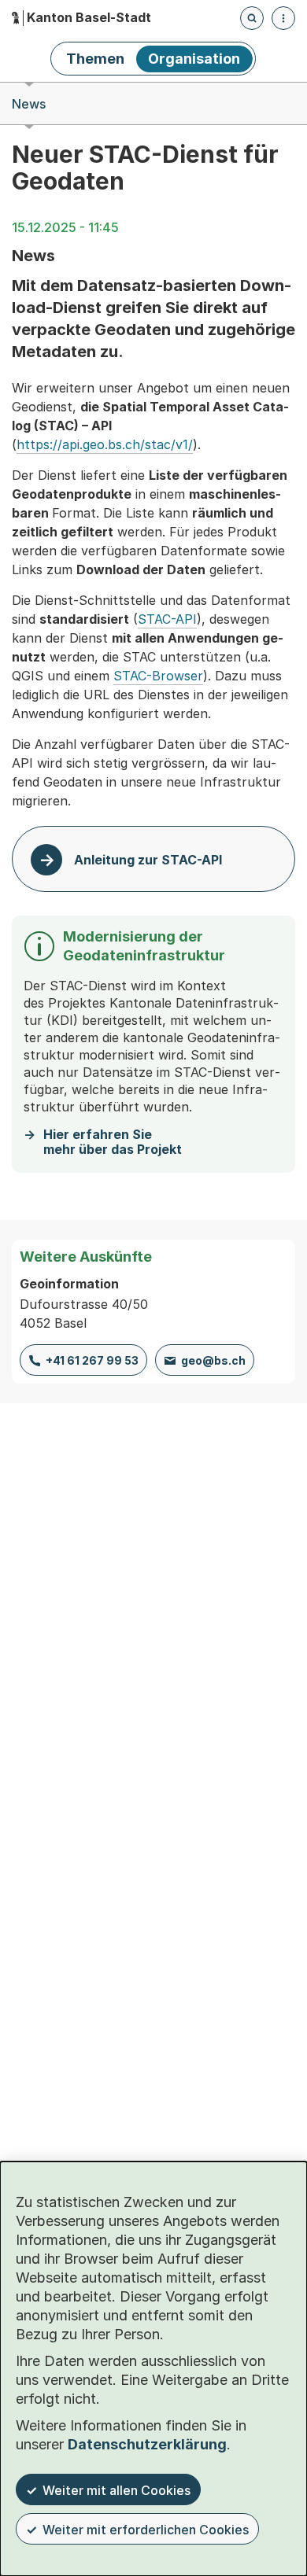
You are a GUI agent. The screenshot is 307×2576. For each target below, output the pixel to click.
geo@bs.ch (213, 1360)
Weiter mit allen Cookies (117, 2490)
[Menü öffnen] (283, 18)
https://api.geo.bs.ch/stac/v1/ (105, 444)
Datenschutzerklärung (147, 2444)
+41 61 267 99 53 (92, 1360)
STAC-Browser (158, 676)
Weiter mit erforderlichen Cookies (146, 2530)
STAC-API (167, 619)
